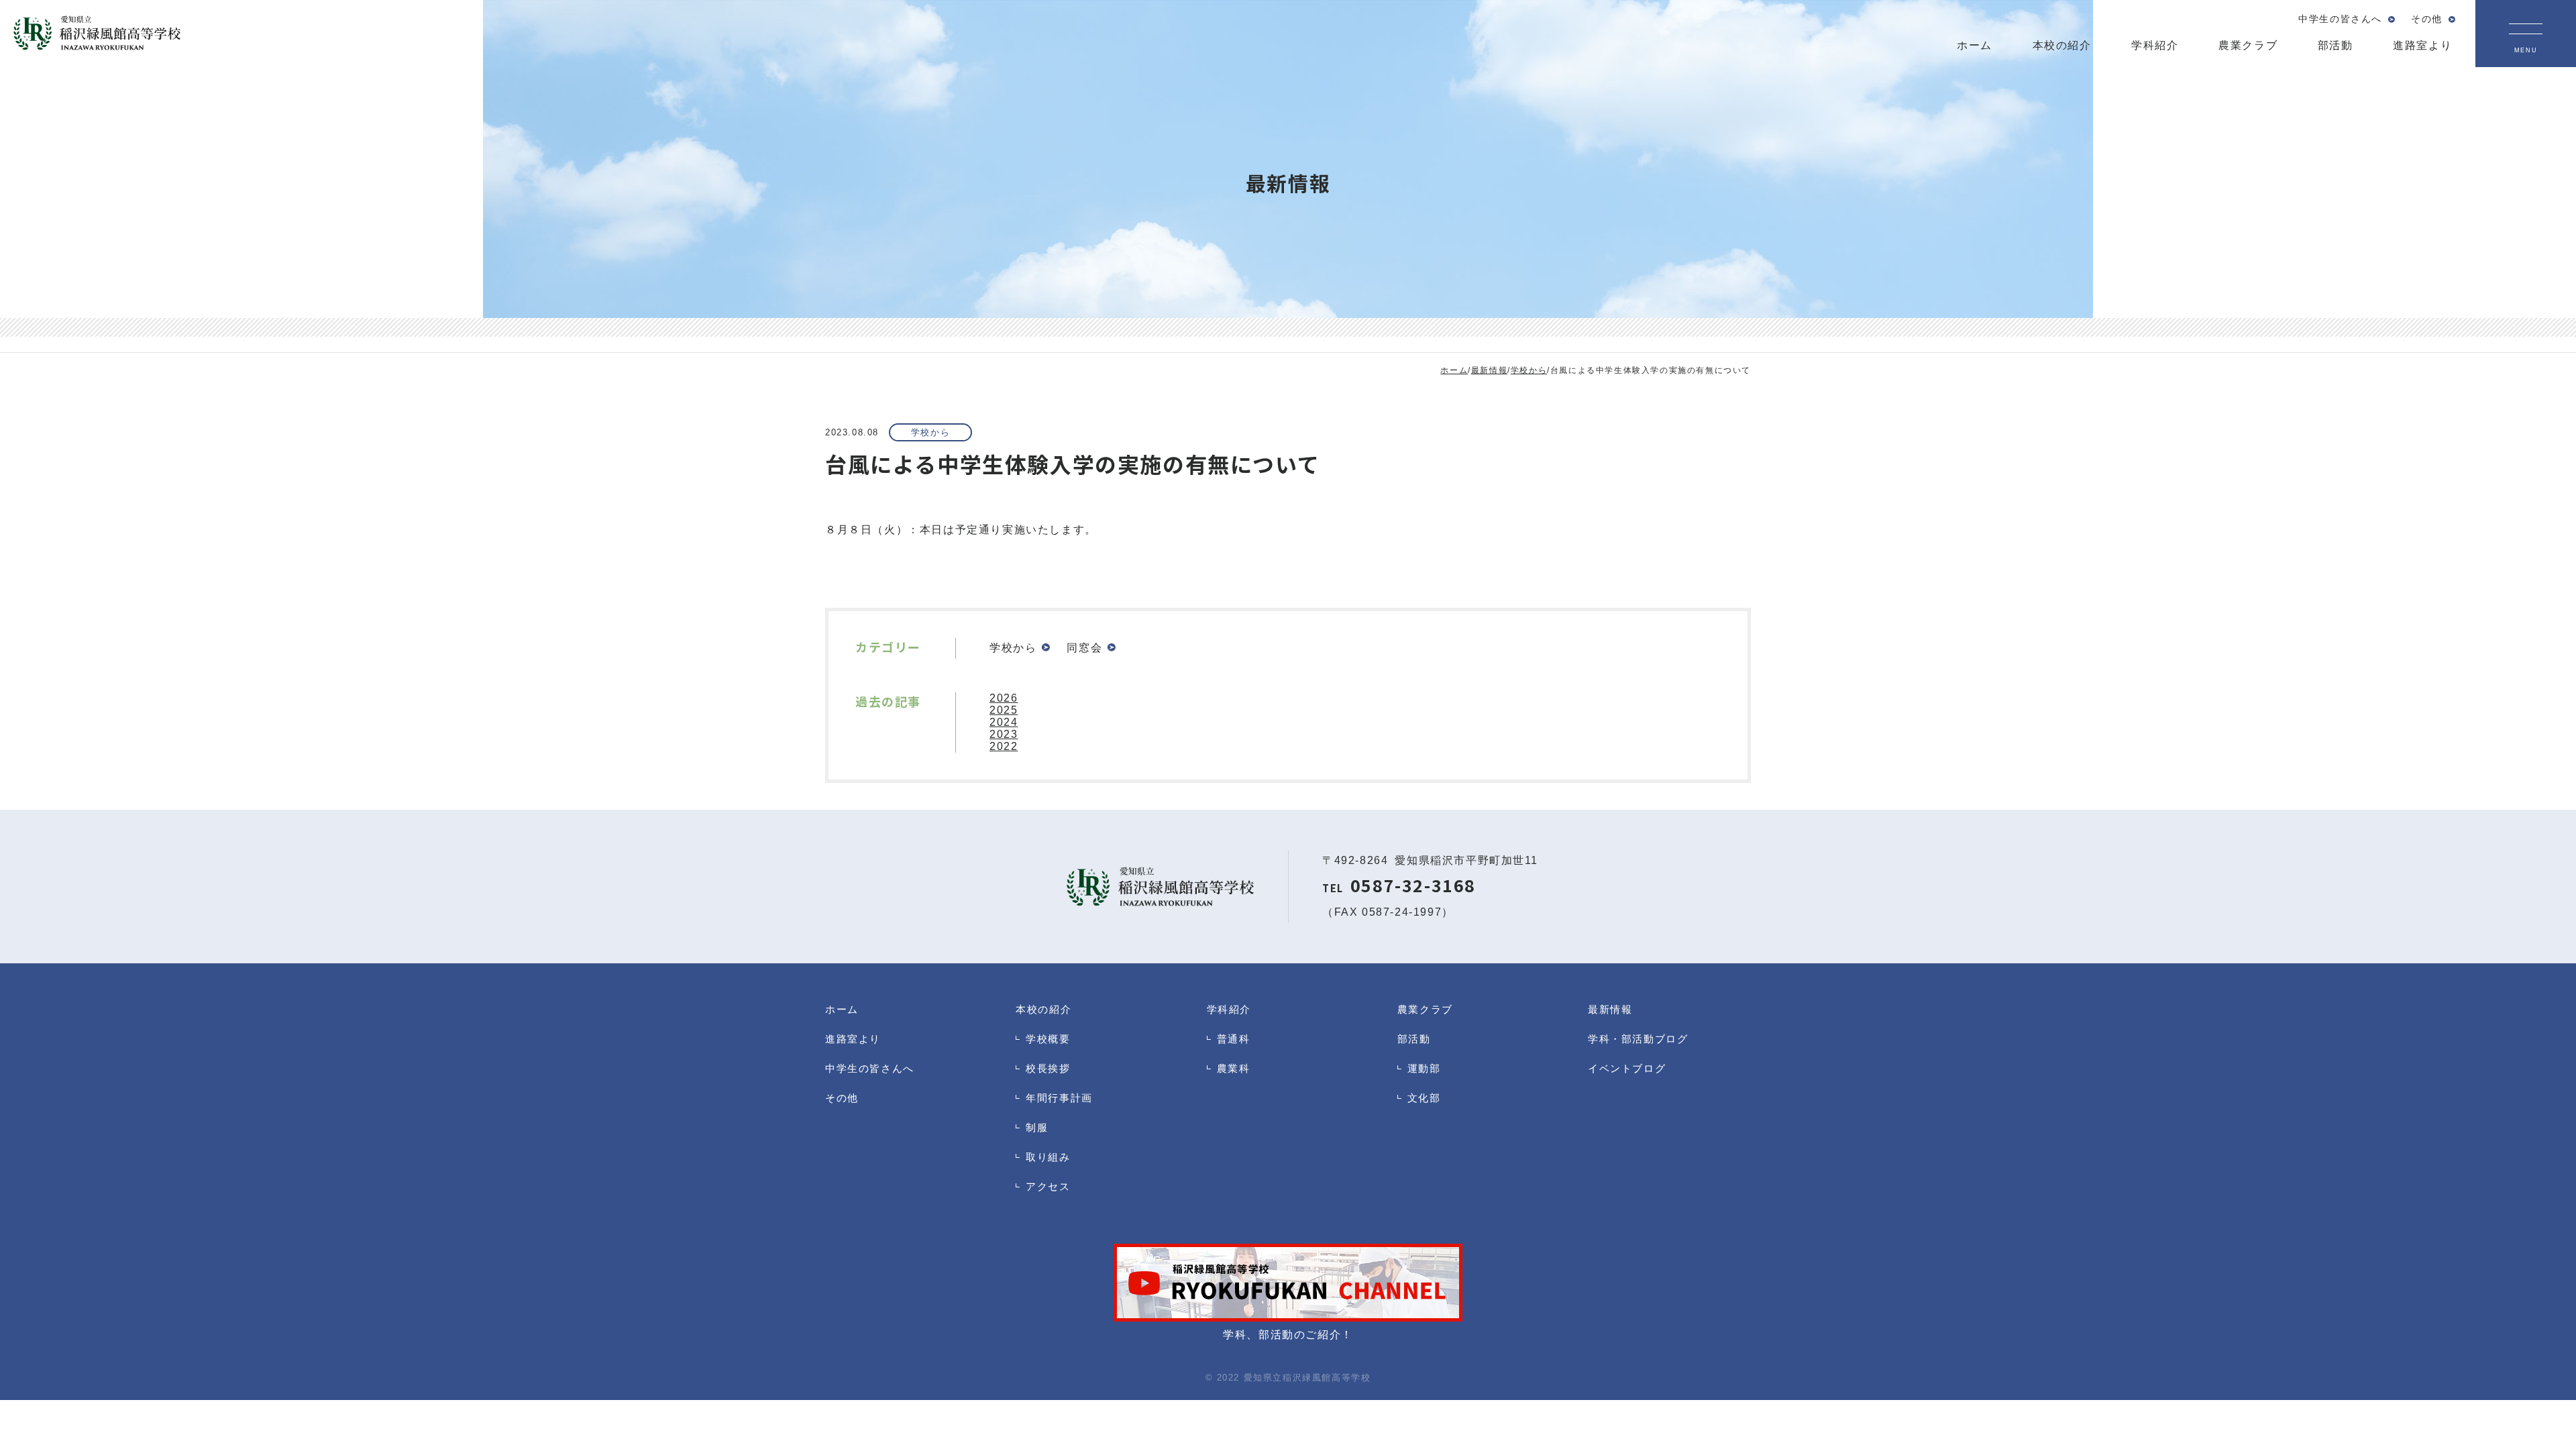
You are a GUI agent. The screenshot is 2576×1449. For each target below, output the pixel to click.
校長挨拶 (1048, 1068)
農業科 (1234, 1068)
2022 (1004, 746)
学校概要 (1048, 1039)
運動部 (1424, 1068)
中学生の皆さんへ (870, 1068)
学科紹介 (1229, 1009)
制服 (1037, 1127)
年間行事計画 (1059, 1098)
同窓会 (1084, 648)
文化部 (1424, 1098)
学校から (930, 432)
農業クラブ (1425, 1009)
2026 (1004, 698)
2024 (1004, 722)
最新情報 (1610, 1009)
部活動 (1414, 1039)
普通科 (1234, 1039)
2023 (1004, 734)
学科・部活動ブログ (1638, 1039)
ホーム (842, 1009)
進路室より (853, 1039)
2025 (1004, 710)
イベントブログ (1627, 1068)
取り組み (1048, 1157)
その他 (842, 1098)
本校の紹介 (1043, 1009)
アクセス (1048, 1186)
